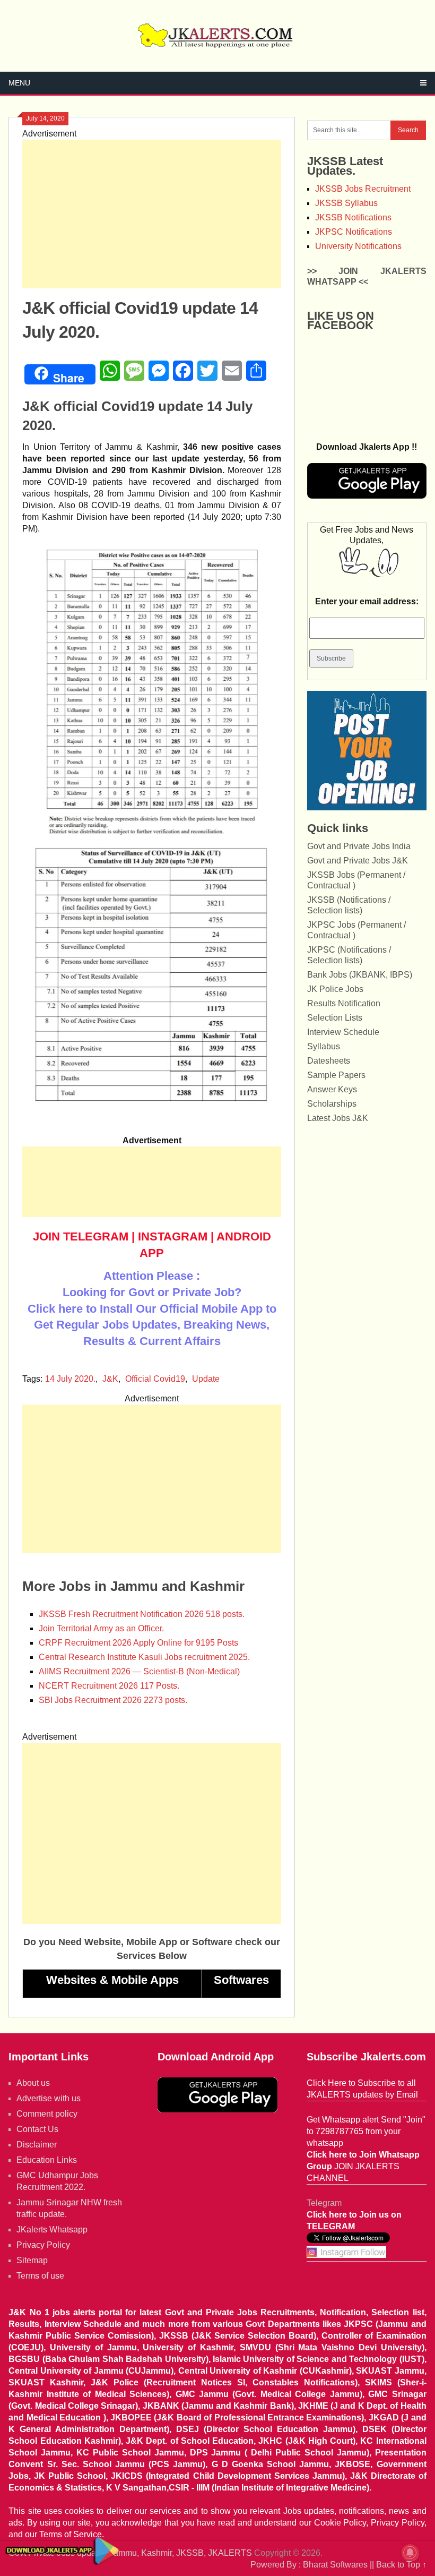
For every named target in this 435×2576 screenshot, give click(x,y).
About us (33, 2083)
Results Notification (344, 1003)
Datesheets (329, 1061)
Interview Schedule (343, 1032)
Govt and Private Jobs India (359, 846)
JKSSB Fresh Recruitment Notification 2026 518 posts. (142, 1614)
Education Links (47, 2160)
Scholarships (332, 1104)
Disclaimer (37, 2145)
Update (206, 1379)
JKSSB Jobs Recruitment (363, 189)
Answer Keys (332, 1089)
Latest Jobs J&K (338, 1118)
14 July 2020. (70, 1379)
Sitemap (32, 2260)
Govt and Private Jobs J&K (358, 861)
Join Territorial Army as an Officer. (101, 1628)
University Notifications (358, 246)
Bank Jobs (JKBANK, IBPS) (360, 975)
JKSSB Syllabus (346, 203)
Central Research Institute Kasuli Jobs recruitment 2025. (144, 1657)
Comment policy (47, 2114)
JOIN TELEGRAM (81, 1236)
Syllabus (324, 1046)
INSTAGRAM (173, 1236)
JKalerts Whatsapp (52, 2230)
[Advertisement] (152, 214)
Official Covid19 (155, 1379)
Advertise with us (49, 2098)
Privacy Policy (43, 2245)
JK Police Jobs (335, 989)
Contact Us (37, 2129)
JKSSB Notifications (353, 217)
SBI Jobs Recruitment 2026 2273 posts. (113, 1700)
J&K (110, 1379)
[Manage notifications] (410, 2553)
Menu (19, 83)
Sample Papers (336, 1075)
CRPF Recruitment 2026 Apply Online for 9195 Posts (138, 1643)
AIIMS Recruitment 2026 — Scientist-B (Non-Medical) (139, 1671)
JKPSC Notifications (354, 232)
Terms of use (40, 2276)
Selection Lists (335, 1018)
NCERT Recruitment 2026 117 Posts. (109, 1686)
